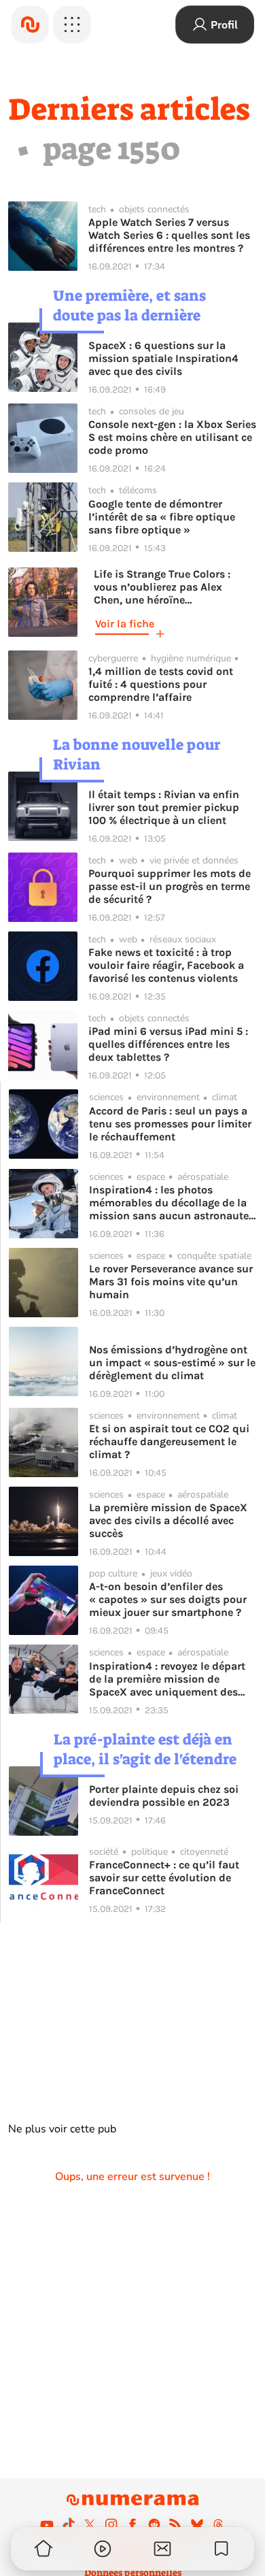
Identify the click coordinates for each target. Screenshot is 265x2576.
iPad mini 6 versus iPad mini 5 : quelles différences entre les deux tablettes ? (168, 1044)
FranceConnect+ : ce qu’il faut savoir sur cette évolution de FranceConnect (164, 1878)
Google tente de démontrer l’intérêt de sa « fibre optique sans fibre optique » (162, 517)
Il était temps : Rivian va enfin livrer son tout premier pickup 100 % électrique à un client (164, 807)
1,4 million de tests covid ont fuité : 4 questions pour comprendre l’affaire (161, 684)
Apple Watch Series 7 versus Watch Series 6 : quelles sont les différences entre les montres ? (169, 235)
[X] (90, 2524)
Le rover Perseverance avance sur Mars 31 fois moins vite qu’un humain (171, 1282)
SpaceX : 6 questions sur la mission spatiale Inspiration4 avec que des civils (163, 358)
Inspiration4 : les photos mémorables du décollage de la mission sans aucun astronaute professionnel (169, 1203)
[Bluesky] (197, 2524)
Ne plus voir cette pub (62, 2129)
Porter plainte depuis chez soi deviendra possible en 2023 (164, 1796)
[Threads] (218, 2524)
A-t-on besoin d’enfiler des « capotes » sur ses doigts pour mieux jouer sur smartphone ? (168, 1599)
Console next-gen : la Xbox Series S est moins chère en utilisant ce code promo (172, 437)
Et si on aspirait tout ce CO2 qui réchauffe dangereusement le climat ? (169, 1441)
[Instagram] (111, 2524)
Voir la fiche (125, 624)
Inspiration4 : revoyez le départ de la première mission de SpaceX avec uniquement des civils (167, 1679)
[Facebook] (132, 2524)
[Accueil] (30, 24)
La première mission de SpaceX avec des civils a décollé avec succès (168, 1520)
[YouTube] (47, 2524)
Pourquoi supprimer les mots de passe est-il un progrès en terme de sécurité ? (170, 886)
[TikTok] (69, 2524)
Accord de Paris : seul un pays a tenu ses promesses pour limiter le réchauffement (170, 1124)
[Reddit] (154, 2524)
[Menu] (72, 24)
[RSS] (175, 2524)
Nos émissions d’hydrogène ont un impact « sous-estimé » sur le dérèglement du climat (172, 1363)
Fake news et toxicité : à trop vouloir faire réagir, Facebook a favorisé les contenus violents (166, 965)
